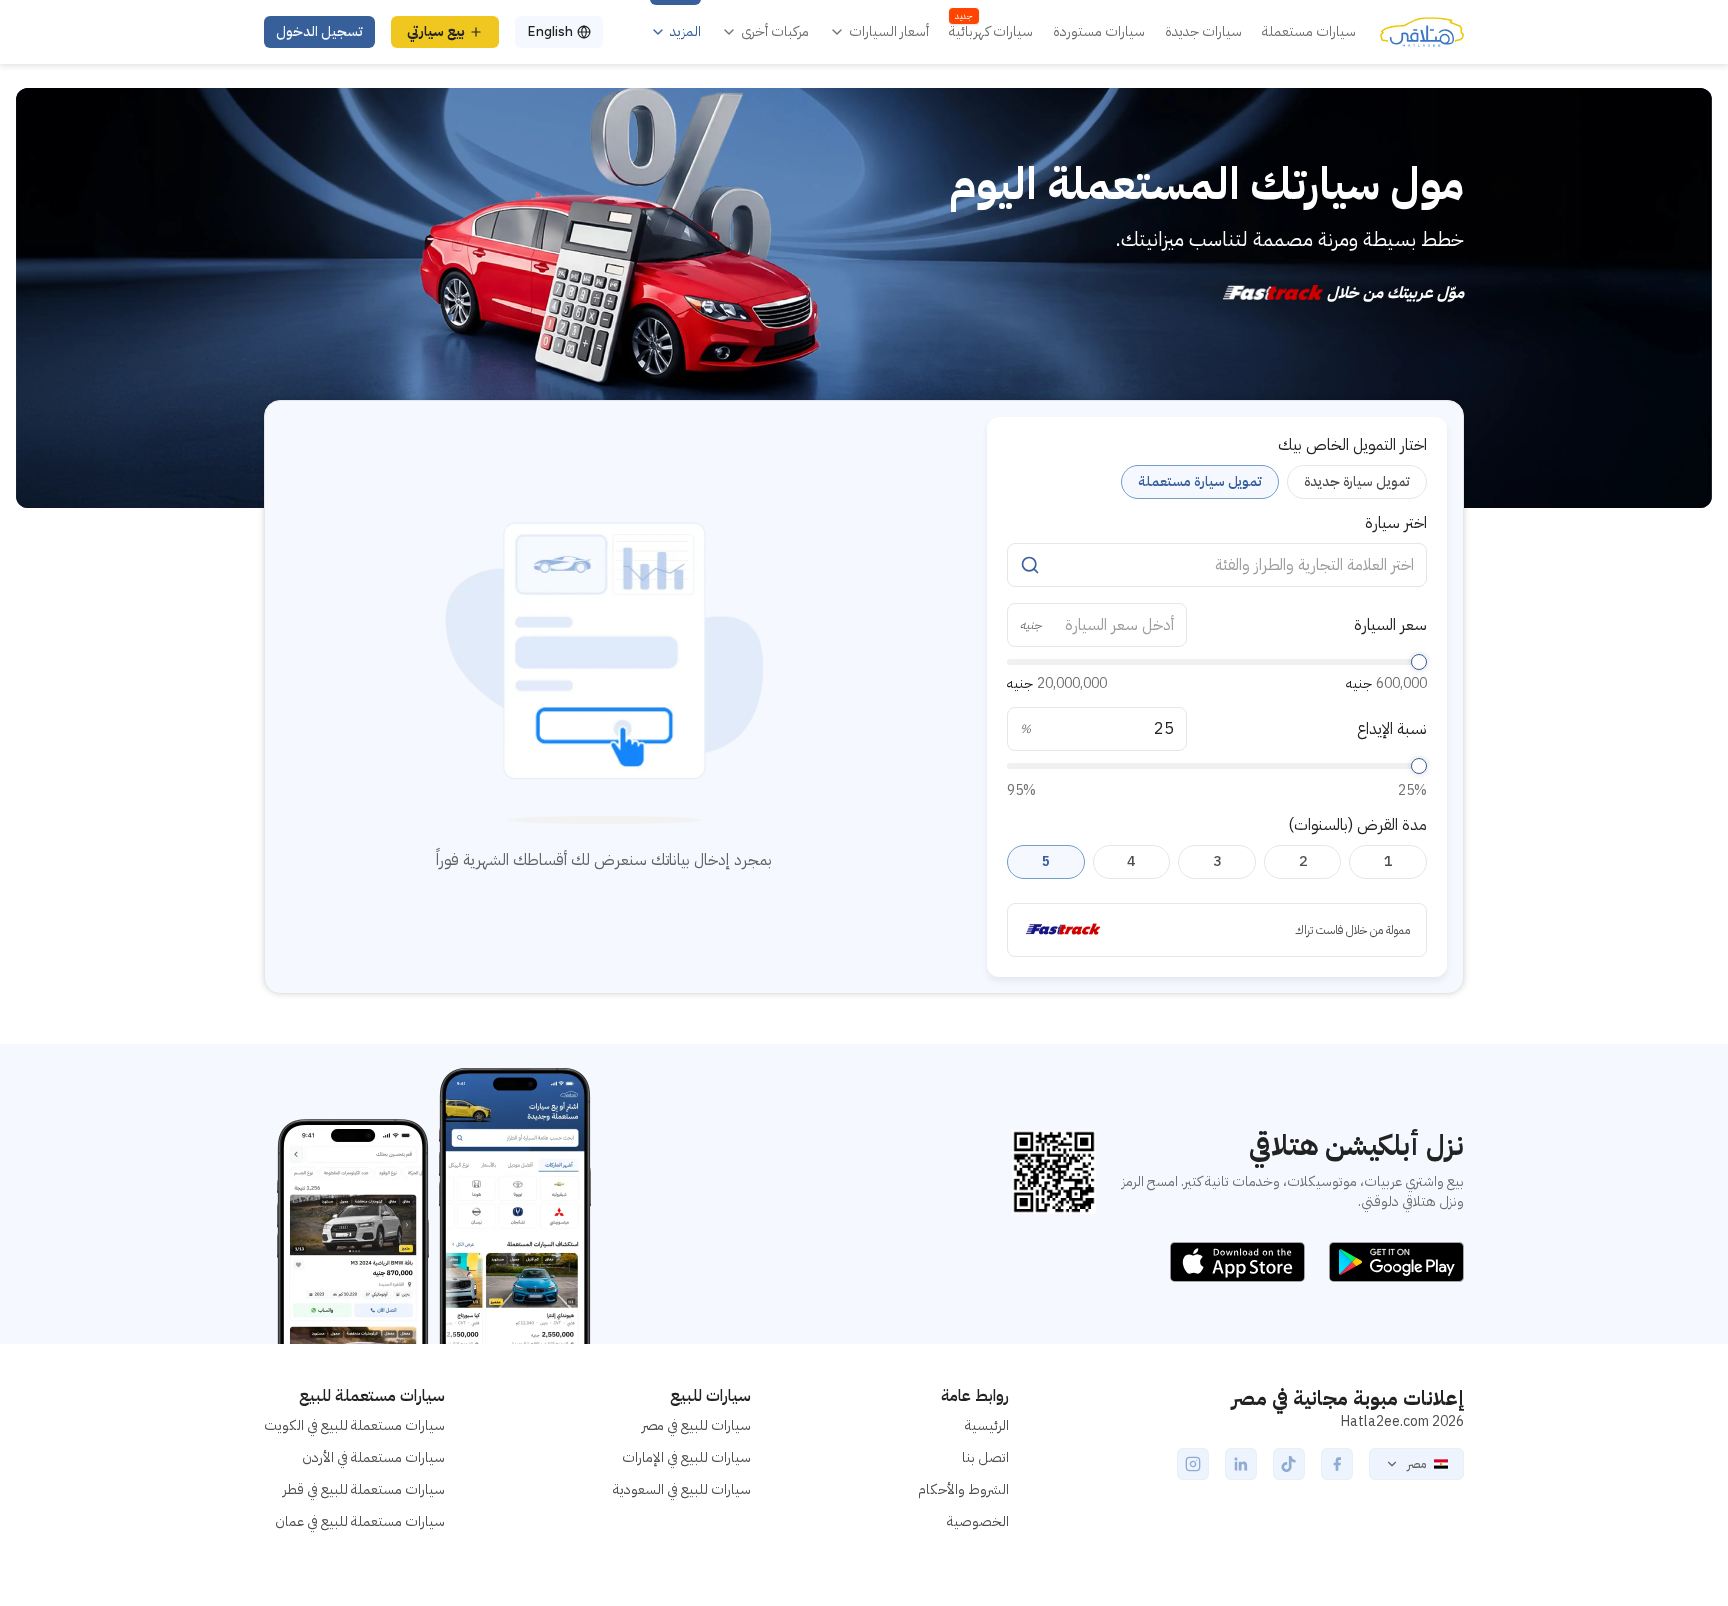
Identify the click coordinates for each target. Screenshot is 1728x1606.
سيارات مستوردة (1099, 32)
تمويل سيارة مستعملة (1200, 481)
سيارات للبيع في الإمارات (686, 1457)
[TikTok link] (1289, 1464)
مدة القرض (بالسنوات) (1357, 825)
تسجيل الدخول (319, 31)
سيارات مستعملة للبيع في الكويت (354, 1425)
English (550, 31)
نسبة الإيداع (1392, 729)
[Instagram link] (1193, 1464)
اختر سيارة (1396, 523)
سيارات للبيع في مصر (696, 1425)
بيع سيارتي (436, 31)
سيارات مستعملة (1309, 32)
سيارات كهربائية (991, 32)
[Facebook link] (1337, 1464)
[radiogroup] (1217, 482)
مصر (1416, 1464)
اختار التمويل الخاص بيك (1352, 445)
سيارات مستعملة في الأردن (373, 1457)
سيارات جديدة (1203, 32)
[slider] (1419, 662)
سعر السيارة (1390, 625)
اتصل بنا (985, 1457)
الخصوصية (978, 1521)
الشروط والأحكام (963, 1489)
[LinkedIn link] (1241, 1464)
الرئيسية (987, 1425)
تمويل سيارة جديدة (1357, 481)
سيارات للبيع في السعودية (682, 1489)
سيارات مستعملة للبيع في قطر (364, 1489)
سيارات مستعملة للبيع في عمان (360, 1521)
